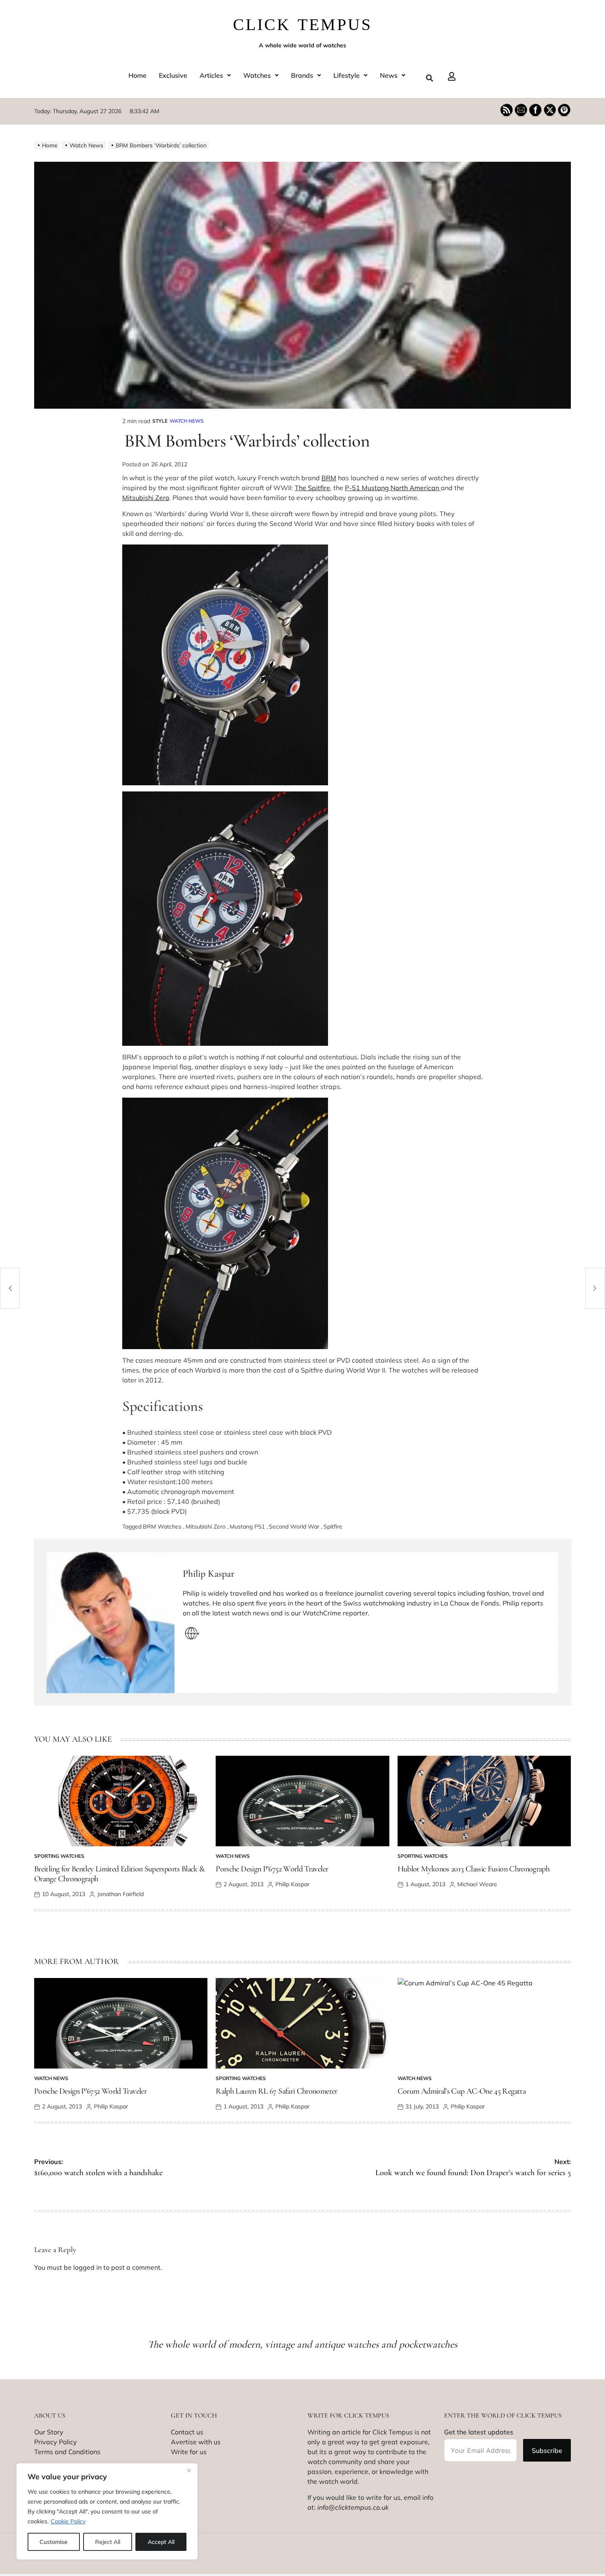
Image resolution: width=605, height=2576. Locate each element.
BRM (329, 478)
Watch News (187, 421)
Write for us (189, 2452)
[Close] (189, 2470)
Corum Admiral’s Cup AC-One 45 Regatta (462, 2091)
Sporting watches (59, 1856)
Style (160, 421)
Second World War (294, 1527)
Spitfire (333, 1527)
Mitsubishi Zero (146, 498)
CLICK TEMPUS (302, 24)
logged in (87, 2267)
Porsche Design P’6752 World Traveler (272, 1869)
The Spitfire (312, 488)
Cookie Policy (68, 2521)
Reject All (108, 2542)
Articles (211, 75)
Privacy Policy (56, 2442)
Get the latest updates (479, 2432)
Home (137, 75)
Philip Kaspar (209, 1574)
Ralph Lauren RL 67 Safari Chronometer (276, 2091)
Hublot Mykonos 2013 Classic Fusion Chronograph (474, 1869)
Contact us (187, 2432)
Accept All (161, 2542)
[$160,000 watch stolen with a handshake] (10, 1288)
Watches (257, 75)
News (389, 75)
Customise (54, 2542)
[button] (215, 75)
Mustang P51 (247, 1527)
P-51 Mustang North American (393, 488)
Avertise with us (196, 2442)
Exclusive (173, 75)
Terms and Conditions (67, 2452)
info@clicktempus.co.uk (353, 2507)
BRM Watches (162, 1527)
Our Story (49, 2432)
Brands (302, 75)
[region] (107, 2511)
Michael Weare (477, 1884)
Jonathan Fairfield (120, 1894)
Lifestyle (347, 75)
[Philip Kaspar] (111, 1622)
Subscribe (547, 2450)
